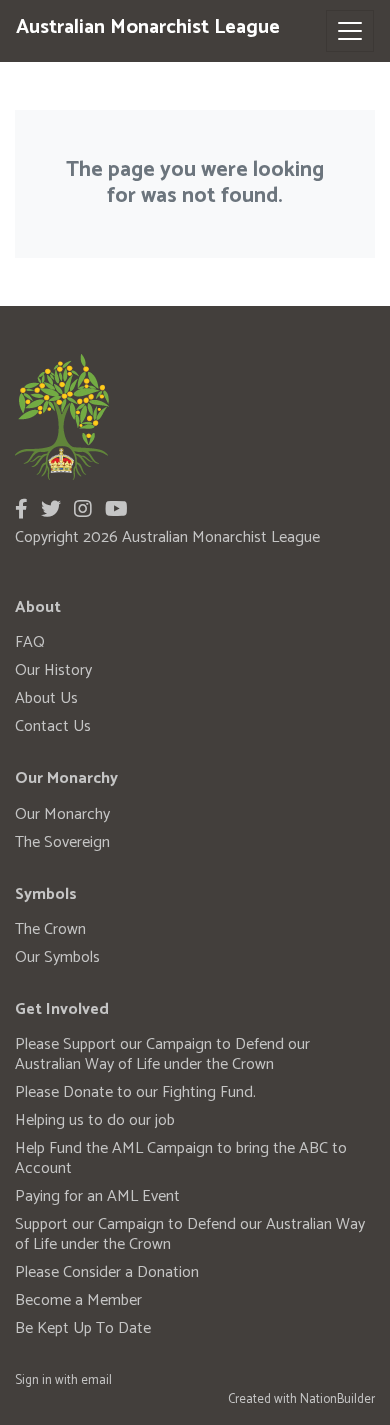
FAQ (30, 642)
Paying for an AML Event (97, 1196)
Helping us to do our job (95, 1120)
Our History (53, 670)
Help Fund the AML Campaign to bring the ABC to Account (181, 1158)
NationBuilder (337, 1399)
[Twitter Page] (51, 510)
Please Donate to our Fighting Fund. (135, 1092)
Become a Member (78, 1300)
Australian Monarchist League (148, 27)
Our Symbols (57, 957)
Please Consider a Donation (107, 1272)
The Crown (50, 929)
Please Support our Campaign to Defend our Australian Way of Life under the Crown (162, 1054)
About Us (46, 698)
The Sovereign (62, 842)
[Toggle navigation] (350, 31)
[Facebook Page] (21, 510)
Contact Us (53, 726)
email (96, 1380)
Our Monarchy (62, 814)
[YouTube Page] (116, 510)
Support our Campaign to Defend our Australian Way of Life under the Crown (190, 1234)
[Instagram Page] (83, 510)
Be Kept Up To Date (83, 1328)
